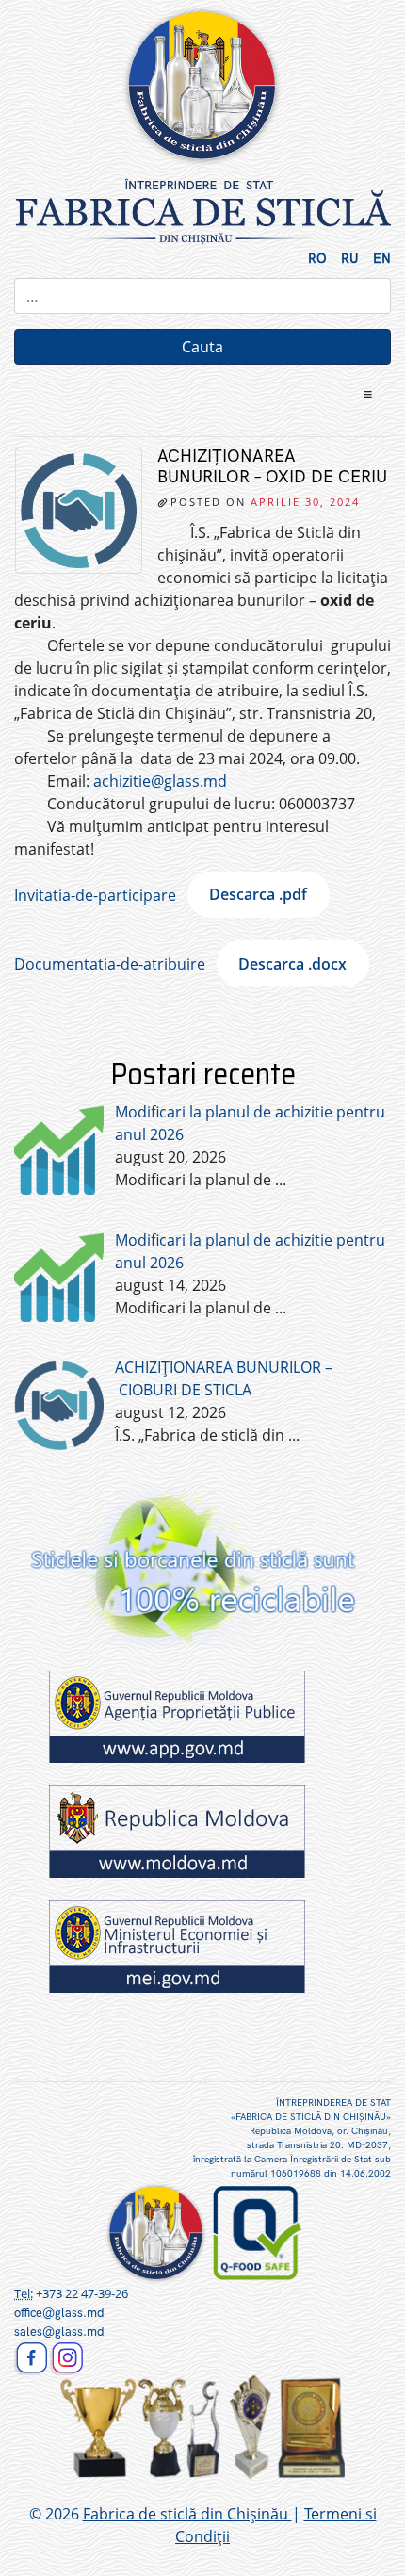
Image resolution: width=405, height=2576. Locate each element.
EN (382, 259)
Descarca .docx (292, 964)
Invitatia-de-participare (95, 894)
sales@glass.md (59, 2332)
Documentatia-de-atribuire (110, 964)
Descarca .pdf (258, 894)
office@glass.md (59, 2313)
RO (317, 259)
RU (350, 259)
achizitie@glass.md (160, 781)
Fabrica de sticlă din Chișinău (187, 2514)
